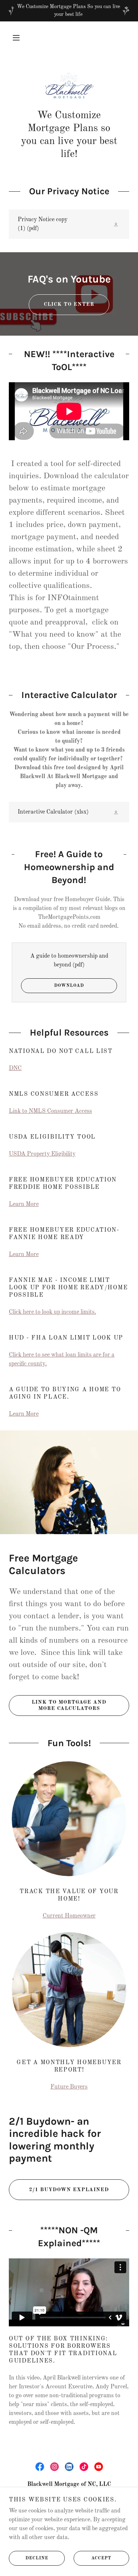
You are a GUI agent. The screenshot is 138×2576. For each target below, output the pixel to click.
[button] (16, 38)
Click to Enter (69, 304)
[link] (69, 86)
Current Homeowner (69, 1916)
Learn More (24, 1204)
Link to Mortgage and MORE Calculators (69, 1705)
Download (69, 986)
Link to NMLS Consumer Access (50, 1111)
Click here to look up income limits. (52, 1312)
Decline (37, 2558)
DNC (15, 1068)
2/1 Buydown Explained (69, 2190)
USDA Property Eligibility (42, 1154)
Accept (101, 2558)
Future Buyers (69, 2087)
